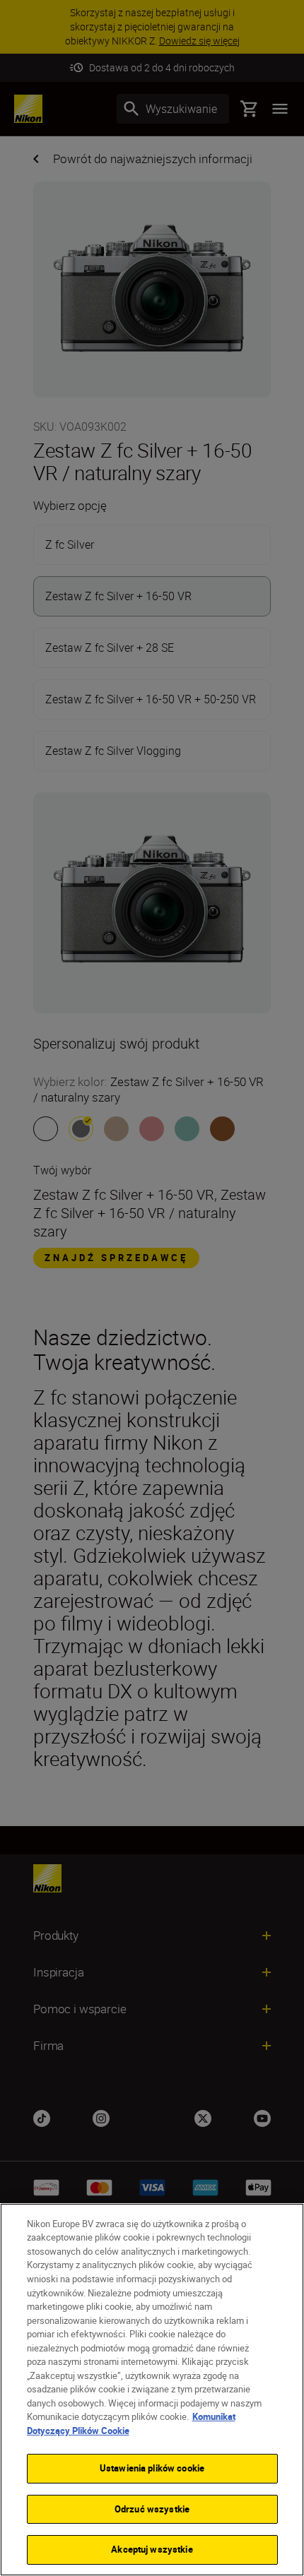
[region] (152, 2390)
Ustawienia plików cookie (152, 2468)
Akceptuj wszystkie (152, 2549)
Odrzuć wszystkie (152, 2509)
